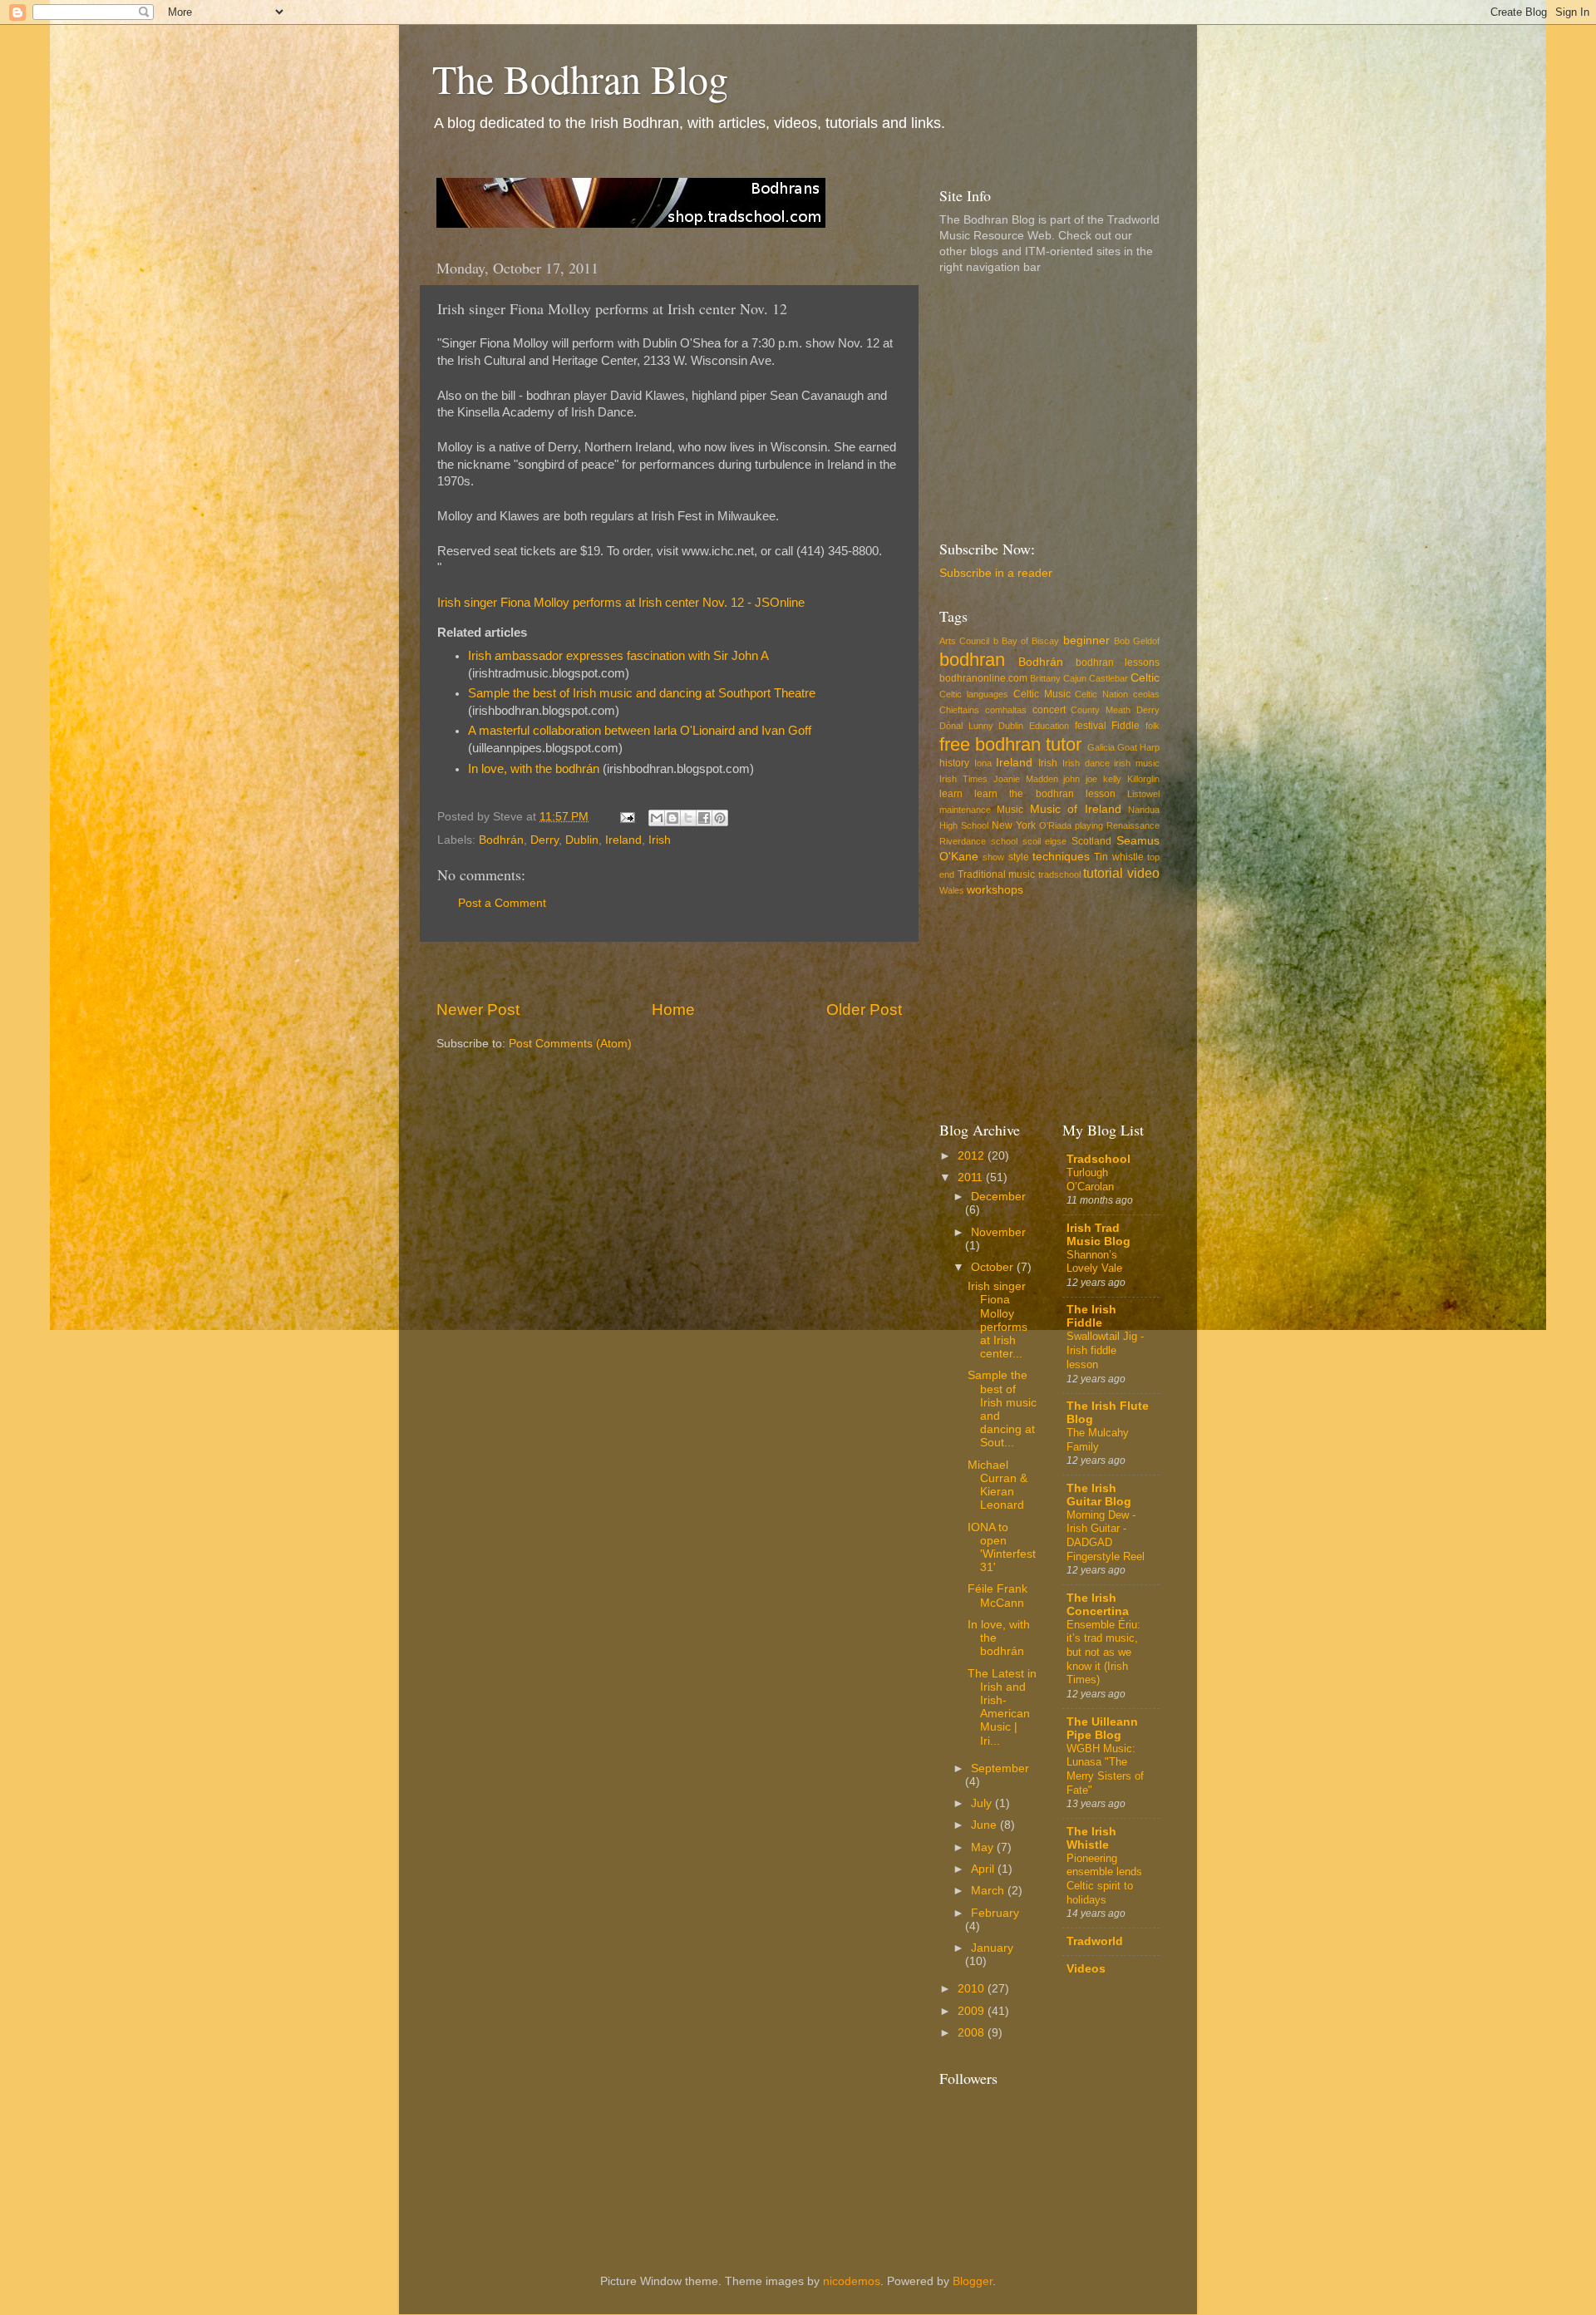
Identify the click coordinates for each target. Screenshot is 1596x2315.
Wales (952, 890)
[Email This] (657, 818)
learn (951, 794)
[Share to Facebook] (704, 818)
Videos (1086, 1969)
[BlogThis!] (672, 818)
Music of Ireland (1076, 809)
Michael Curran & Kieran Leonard (997, 1485)
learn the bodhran (1024, 794)
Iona (983, 763)
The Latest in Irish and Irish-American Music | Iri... (1002, 1707)
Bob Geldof (1137, 641)
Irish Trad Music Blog (1098, 1235)
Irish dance (1086, 763)
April (984, 1869)
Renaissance (1133, 825)
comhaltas (1006, 710)
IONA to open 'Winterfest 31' (1002, 1548)
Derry (544, 840)
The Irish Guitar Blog (1099, 1495)
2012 (973, 1156)
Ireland (623, 840)
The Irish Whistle (1091, 1838)
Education (1049, 726)
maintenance (965, 810)
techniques (1061, 857)
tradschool (1059, 874)
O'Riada (1055, 825)
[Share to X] (688, 818)
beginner (1086, 640)
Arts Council (964, 641)
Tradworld (1095, 1941)
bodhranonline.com (983, 678)
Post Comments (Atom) (570, 1044)
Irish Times (963, 779)
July (983, 1803)
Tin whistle (1118, 857)
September (1000, 1768)
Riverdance (963, 841)
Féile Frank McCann (997, 1596)
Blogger (973, 2281)
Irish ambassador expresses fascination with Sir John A (618, 656)
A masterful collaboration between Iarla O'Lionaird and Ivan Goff (640, 731)
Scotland (1091, 841)
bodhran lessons (1118, 662)
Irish (660, 840)
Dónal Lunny (966, 726)
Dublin (582, 840)
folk (1153, 726)
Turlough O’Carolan (1090, 1180)
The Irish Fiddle (1091, 1316)
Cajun (1075, 678)
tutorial (1103, 873)
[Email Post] (626, 817)
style (1019, 857)
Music (1010, 810)
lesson (1101, 794)
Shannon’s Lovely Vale (1094, 1262)
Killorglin (1143, 779)
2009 (973, 2011)
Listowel (1143, 794)
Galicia (1101, 747)
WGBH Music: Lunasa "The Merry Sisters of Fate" (1105, 1769)
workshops (995, 890)
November (998, 1232)
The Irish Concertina (1098, 1605)
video (1143, 873)
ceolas (1146, 694)
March (989, 1891)
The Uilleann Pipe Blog (1102, 1729)
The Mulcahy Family (1098, 1440)
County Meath (1101, 710)
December (998, 1197)
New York (1014, 825)
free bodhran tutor (1010, 744)
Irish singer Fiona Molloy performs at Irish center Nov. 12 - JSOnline (621, 603)
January (992, 1948)
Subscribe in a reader (996, 573)
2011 (972, 1177)
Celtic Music (1042, 694)
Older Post (864, 1010)
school (1004, 841)
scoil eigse (1045, 841)
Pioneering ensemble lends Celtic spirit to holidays (1104, 1879)
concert (1049, 710)
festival (1091, 726)
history (954, 763)
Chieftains (959, 710)
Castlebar (1108, 678)
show (993, 857)
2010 (973, 1989)
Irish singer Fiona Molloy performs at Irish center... (997, 1320)
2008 (973, 2033)
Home (673, 1010)
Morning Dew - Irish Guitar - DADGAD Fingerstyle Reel (1106, 1536)
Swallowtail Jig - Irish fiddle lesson (1105, 1350)
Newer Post (478, 1010)
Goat (1127, 747)
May (984, 1847)
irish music (1137, 763)
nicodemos (852, 2281)
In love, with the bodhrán (534, 769)
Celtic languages (974, 694)
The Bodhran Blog (580, 78)
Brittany (1045, 678)
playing (1089, 825)
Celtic (1145, 678)
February (995, 1913)
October (994, 1267)
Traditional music (997, 874)
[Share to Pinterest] (720, 818)
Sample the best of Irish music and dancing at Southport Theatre (642, 693)
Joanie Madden (1026, 779)
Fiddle (1126, 726)
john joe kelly (1092, 779)
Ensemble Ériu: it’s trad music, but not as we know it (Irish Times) (1103, 1653)
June (985, 1825)
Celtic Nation (1101, 694)
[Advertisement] (669, 970)
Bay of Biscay (1031, 641)
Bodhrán (501, 840)
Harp (1150, 747)
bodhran (972, 660)
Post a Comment (502, 903)
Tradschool (1098, 1159)
